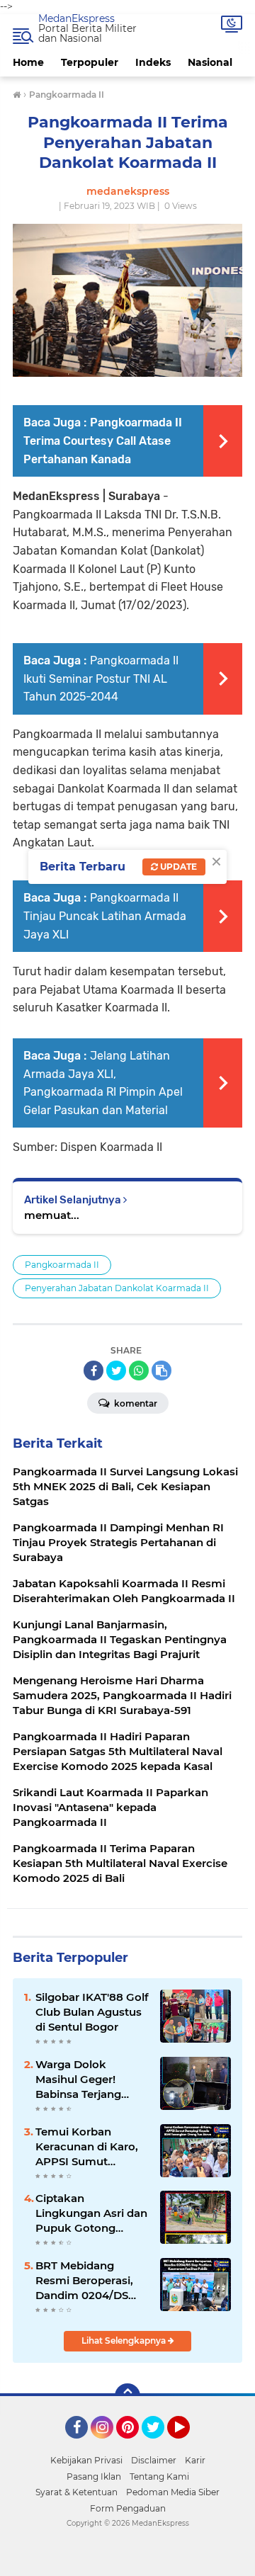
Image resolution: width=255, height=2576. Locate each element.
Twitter (159, 2445)
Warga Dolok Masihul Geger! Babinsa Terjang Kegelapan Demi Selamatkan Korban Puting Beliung (89, 2079)
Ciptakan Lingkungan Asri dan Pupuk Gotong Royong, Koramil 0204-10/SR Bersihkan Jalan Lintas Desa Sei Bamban (91, 2213)
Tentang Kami (159, 2476)
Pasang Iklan (94, 2476)
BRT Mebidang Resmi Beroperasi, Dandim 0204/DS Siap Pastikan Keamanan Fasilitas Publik (88, 2281)
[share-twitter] (116, 1371)
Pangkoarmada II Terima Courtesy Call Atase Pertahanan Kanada (103, 441)
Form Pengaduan (128, 2508)
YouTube (188, 2445)
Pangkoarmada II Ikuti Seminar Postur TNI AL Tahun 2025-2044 (101, 679)
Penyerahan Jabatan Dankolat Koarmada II (117, 1288)
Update (177, 867)
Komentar (135, 1403)
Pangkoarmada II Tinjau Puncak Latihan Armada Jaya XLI (105, 916)
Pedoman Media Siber (173, 2492)
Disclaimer (154, 2460)
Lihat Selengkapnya (125, 2340)
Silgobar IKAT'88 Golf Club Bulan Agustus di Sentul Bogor (92, 2012)
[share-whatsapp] (139, 1371)
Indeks (153, 62)
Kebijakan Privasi (86, 2460)
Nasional (210, 62)
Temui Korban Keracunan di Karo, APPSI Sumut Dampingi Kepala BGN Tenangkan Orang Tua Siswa (87, 2147)
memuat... (52, 1215)
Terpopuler (90, 62)
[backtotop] (127, 2396)
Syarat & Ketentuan (76, 2492)
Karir (195, 2460)
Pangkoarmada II (62, 1265)
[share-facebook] (93, 1371)
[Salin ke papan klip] (161, 1371)
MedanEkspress (76, 18)
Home (28, 62)
